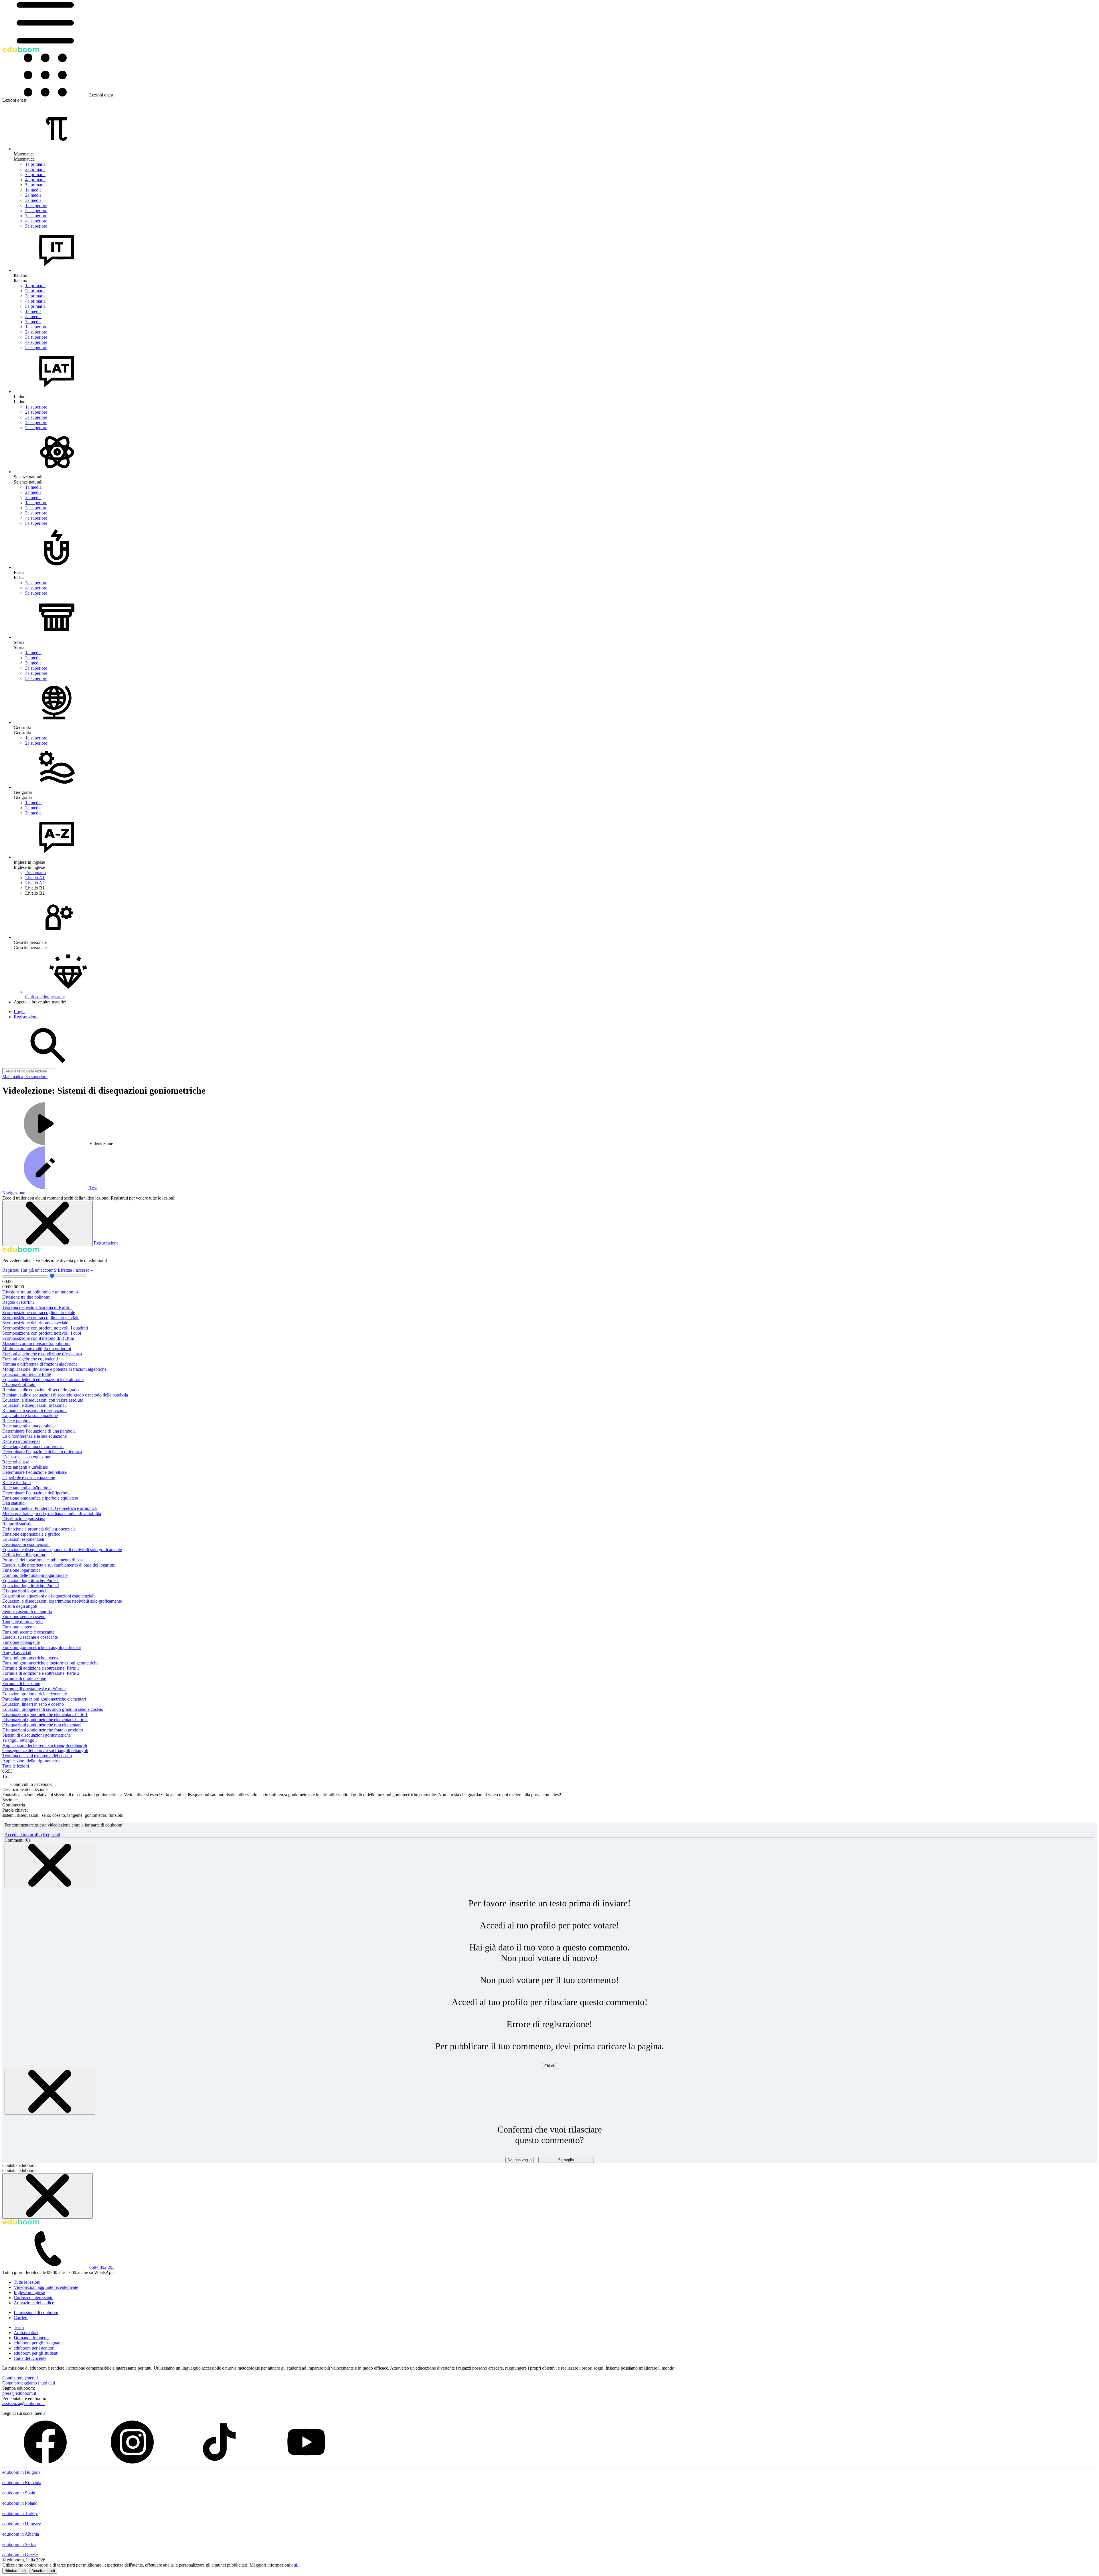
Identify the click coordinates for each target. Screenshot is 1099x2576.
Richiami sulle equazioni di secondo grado (40, 1390)
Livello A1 (35, 878)
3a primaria (35, 174)
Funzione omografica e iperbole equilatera (40, 1498)
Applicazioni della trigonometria (31, 1761)
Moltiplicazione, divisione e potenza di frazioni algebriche (54, 1369)
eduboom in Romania (22, 2483)
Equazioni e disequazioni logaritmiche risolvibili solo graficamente (62, 1601)
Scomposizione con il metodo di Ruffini (38, 1338)
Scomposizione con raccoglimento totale (39, 1312)
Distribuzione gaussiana (24, 1519)
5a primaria (35, 185)
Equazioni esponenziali (23, 1539)
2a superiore (36, 211)
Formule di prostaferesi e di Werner (34, 1689)
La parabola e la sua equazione (30, 1416)
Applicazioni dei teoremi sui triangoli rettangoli (45, 1745)
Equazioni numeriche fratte (27, 1374)
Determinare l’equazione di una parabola (39, 1431)
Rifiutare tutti (15, 2571)
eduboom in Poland (20, 2503)
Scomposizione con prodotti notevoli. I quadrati (45, 1328)
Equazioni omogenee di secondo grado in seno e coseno (53, 1709)
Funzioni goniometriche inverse (31, 1658)
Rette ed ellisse (16, 1462)
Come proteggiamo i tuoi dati (29, 2383)
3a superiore (36, 216)
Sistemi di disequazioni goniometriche (36, 1735)
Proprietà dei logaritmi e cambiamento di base (43, 1560)
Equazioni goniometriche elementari (35, 1694)
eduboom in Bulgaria (21, 2472)
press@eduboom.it (19, 2393)
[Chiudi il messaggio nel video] (48, 1223)
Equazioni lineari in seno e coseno (33, 1704)
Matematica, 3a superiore (25, 1077)
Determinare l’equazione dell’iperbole (36, 1493)
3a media (33, 200)
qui (294, 2565)
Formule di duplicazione (24, 1678)
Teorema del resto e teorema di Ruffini (37, 1307)
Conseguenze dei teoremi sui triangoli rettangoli (45, 1750)
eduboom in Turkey (20, 2513)
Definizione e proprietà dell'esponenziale (39, 1529)
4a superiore (36, 221)
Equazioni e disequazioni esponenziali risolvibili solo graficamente (62, 1550)
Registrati (11, 1270)
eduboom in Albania (21, 2534)
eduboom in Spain (19, 2493)
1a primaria (35, 164)
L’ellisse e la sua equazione (27, 1457)
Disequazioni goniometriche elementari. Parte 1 (45, 1714)
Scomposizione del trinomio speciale (35, 1323)
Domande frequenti (31, 2338)
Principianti (35, 872)
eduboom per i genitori (34, 2348)
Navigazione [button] (14, 1193)
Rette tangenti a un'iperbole (27, 1488)
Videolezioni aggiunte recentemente (46, 2287)
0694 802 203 (102, 2267)
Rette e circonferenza (21, 1441)
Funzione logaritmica (21, 1570)
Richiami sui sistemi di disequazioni (34, 1410)
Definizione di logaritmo (24, 1555)
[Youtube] (306, 2462)
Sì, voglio (566, 2160)
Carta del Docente (30, 2358)
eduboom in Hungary (22, 2524)
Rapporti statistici (18, 1524)
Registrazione (106, 1243)
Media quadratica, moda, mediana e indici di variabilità (52, 1513)
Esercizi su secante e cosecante (30, 1637)
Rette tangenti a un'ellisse (25, 1467)
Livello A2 (35, 883)
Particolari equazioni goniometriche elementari (44, 1699)
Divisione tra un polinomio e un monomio (40, 1292)
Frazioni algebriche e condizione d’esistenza (42, 1354)
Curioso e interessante (33, 2298)
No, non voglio (520, 2160)
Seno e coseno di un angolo (27, 1611)
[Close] (50, 1866)
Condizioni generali (20, 2378)
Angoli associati (17, 1653)
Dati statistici (14, 1503)
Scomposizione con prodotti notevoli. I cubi (42, 1333)
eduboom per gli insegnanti (38, 2343)
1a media (33, 190)
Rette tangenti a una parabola (28, 1426)
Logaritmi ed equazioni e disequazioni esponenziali (48, 1596)
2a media (33, 195)
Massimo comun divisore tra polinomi (36, 1343)
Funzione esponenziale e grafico (31, 1534)
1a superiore (36, 205)
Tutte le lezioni (16, 1766)
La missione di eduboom (36, 2312)
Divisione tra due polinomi (26, 1297)
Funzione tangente (19, 1627)
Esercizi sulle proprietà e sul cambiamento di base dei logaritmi (59, 1565)
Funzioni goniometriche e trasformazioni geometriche (50, 1663)
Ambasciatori (26, 2333)
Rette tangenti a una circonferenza (33, 1446)
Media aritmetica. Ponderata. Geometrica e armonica (50, 1508)
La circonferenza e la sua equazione (34, 1436)
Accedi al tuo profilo (23, 1835)
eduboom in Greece (20, 2555)
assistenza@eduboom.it (23, 2404)
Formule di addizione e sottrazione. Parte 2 (41, 1673)
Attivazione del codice (34, 2303)
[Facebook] (46, 2462)
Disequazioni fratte (19, 1385)
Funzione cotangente (21, 1642)
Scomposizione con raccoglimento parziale (41, 1318)
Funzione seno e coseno (24, 1617)
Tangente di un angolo (22, 1622)
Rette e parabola (17, 1421)
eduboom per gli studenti (36, 2353)
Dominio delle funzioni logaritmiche (35, 1575)
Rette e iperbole (16, 1483)
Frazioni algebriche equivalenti (30, 1359)
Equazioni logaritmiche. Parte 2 (31, 1586)
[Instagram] (133, 2462)
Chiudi (549, 2066)
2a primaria (35, 169)
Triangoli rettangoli (19, 1740)
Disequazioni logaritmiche (26, 1591)
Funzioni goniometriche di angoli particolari (42, 1647)
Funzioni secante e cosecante (28, 1632)
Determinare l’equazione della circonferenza (42, 1452)
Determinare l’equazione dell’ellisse (34, 1472)
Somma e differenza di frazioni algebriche (40, 1364)
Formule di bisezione (21, 1684)
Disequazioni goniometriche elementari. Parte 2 (45, 1720)
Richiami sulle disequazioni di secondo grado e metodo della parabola (65, 1395)
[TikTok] (220, 2462)
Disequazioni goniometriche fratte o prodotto (43, 1730)
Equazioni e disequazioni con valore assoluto (43, 1400)
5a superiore (36, 226)
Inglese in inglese (29, 2292)
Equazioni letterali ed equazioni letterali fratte (43, 1379)
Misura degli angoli (20, 1606)
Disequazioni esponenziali (26, 1544)
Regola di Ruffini (18, 1302)
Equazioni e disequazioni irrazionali (34, 1405)
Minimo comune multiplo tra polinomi (37, 1349)
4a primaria (35, 180)
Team (19, 2327)
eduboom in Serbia (19, 2544)
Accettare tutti (43, 2571)
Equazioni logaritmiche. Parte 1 (31, 1580)
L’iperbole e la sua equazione (29, 1477)
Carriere (21, 2318)
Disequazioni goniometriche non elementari (41, 1725)
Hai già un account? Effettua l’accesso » (57, 1270)
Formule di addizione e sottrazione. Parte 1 (41, 1668)
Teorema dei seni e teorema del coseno (37, 1756)
